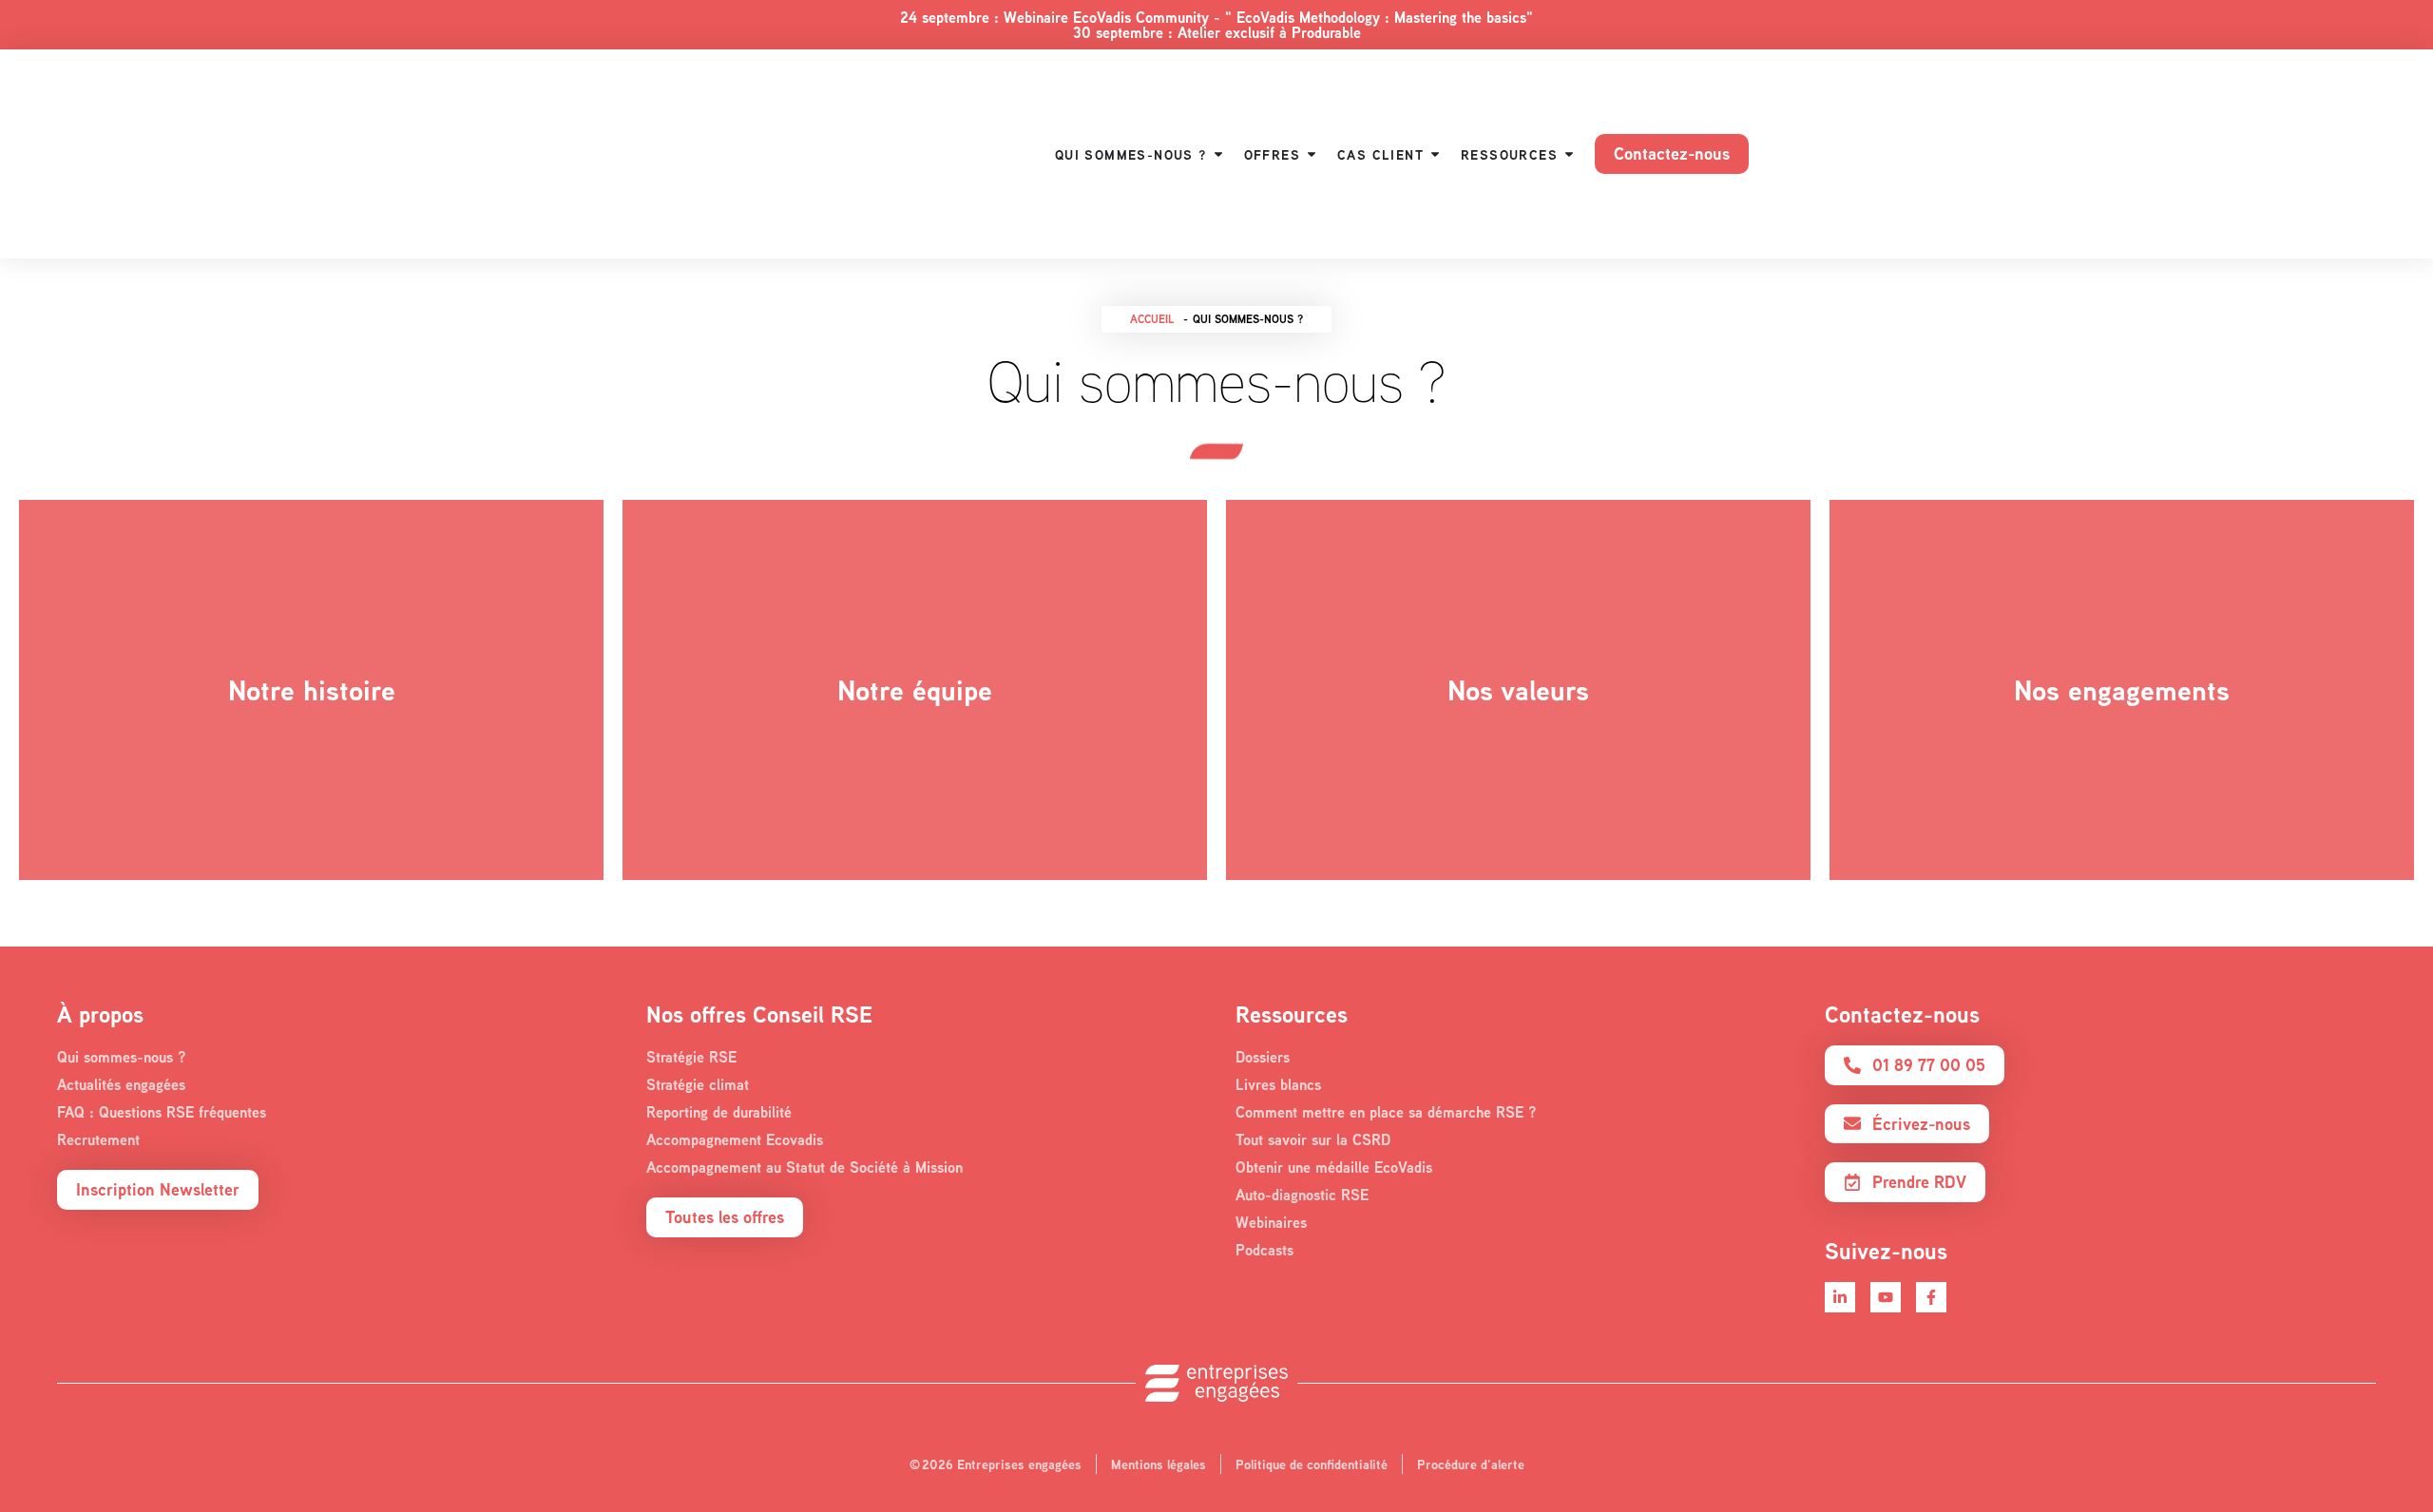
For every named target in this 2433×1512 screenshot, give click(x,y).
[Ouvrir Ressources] (1569, 154)
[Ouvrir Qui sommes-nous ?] (1218, 154)
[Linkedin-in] (1840, 1297)
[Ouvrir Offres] (1312, 154)
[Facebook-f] (1931, 1297)
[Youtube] (1886, 1297)
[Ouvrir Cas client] (1435, 154)
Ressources (1292, 1014)
